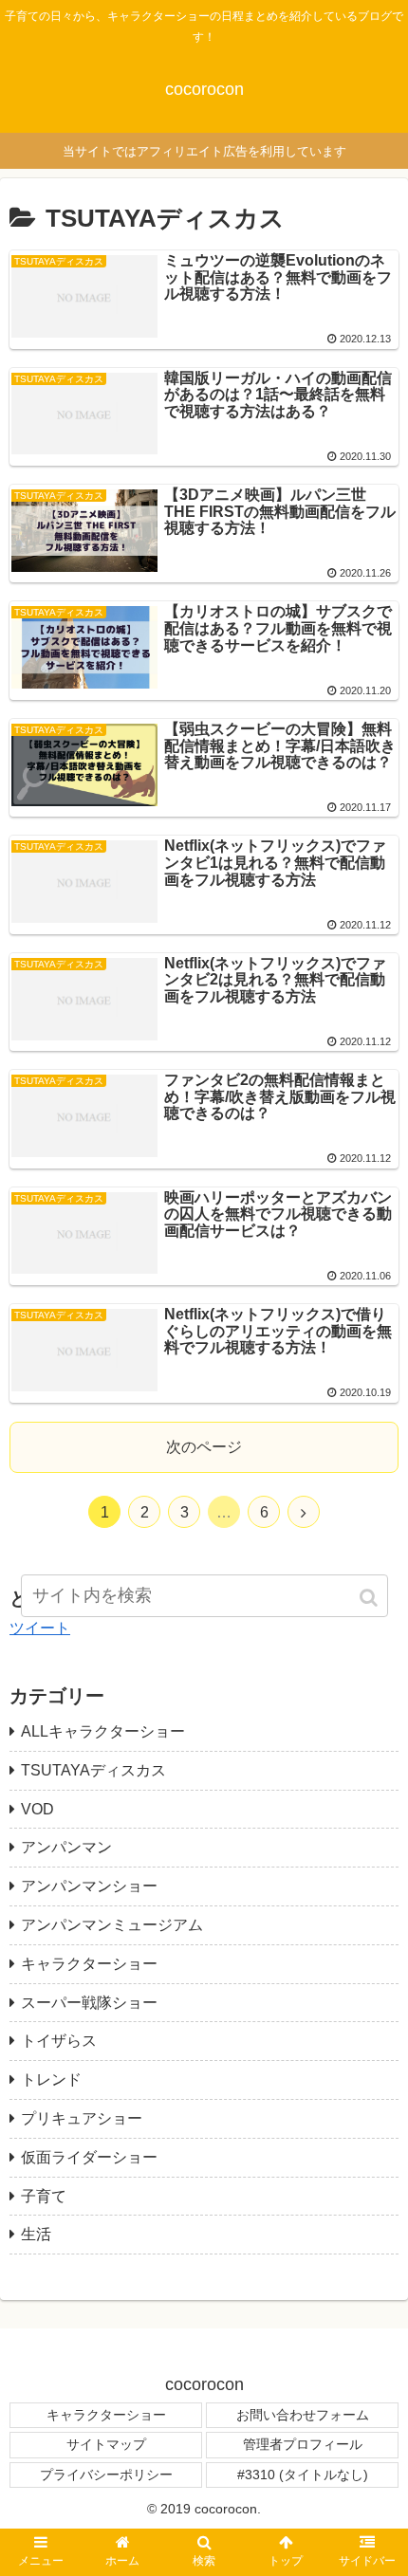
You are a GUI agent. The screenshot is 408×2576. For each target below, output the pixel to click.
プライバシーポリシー (106, 2475)
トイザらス (59, 2041)
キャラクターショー (89, 1964)
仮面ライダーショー (89, 2157)
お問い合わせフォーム (303, 2415)
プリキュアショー (82, 2118)
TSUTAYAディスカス (93, 1770)
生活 (36, 2234)
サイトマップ (106, 2444)
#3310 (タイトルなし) (303, 2475)
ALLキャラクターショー (103, 1731)
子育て (44, 2196)
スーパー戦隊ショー (89, 2003)
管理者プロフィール (303, 2444)
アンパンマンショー (89, 1886)
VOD (37, 1809)
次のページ (204, 1447)
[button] (370, 1598)
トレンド (51, 2079)
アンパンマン (66, 1847)
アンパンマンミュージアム (112, 1925)
